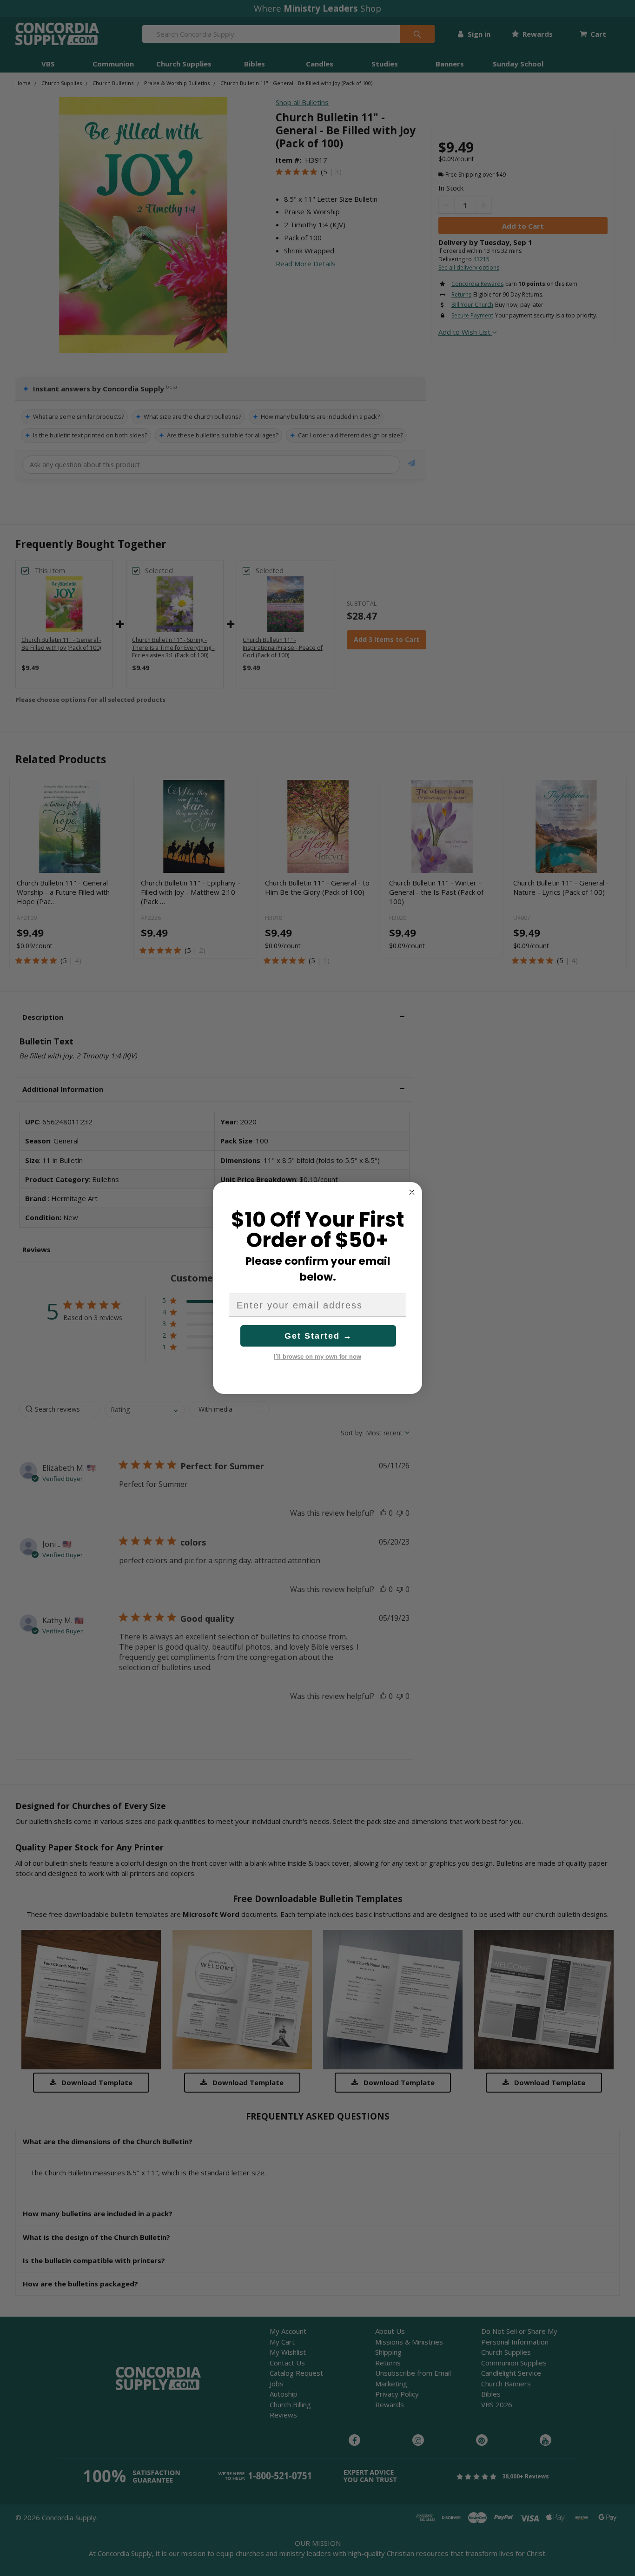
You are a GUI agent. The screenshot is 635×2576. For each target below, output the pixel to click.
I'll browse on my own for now (317, 1357)
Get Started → (318, 1336)
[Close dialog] (412, 1192)
